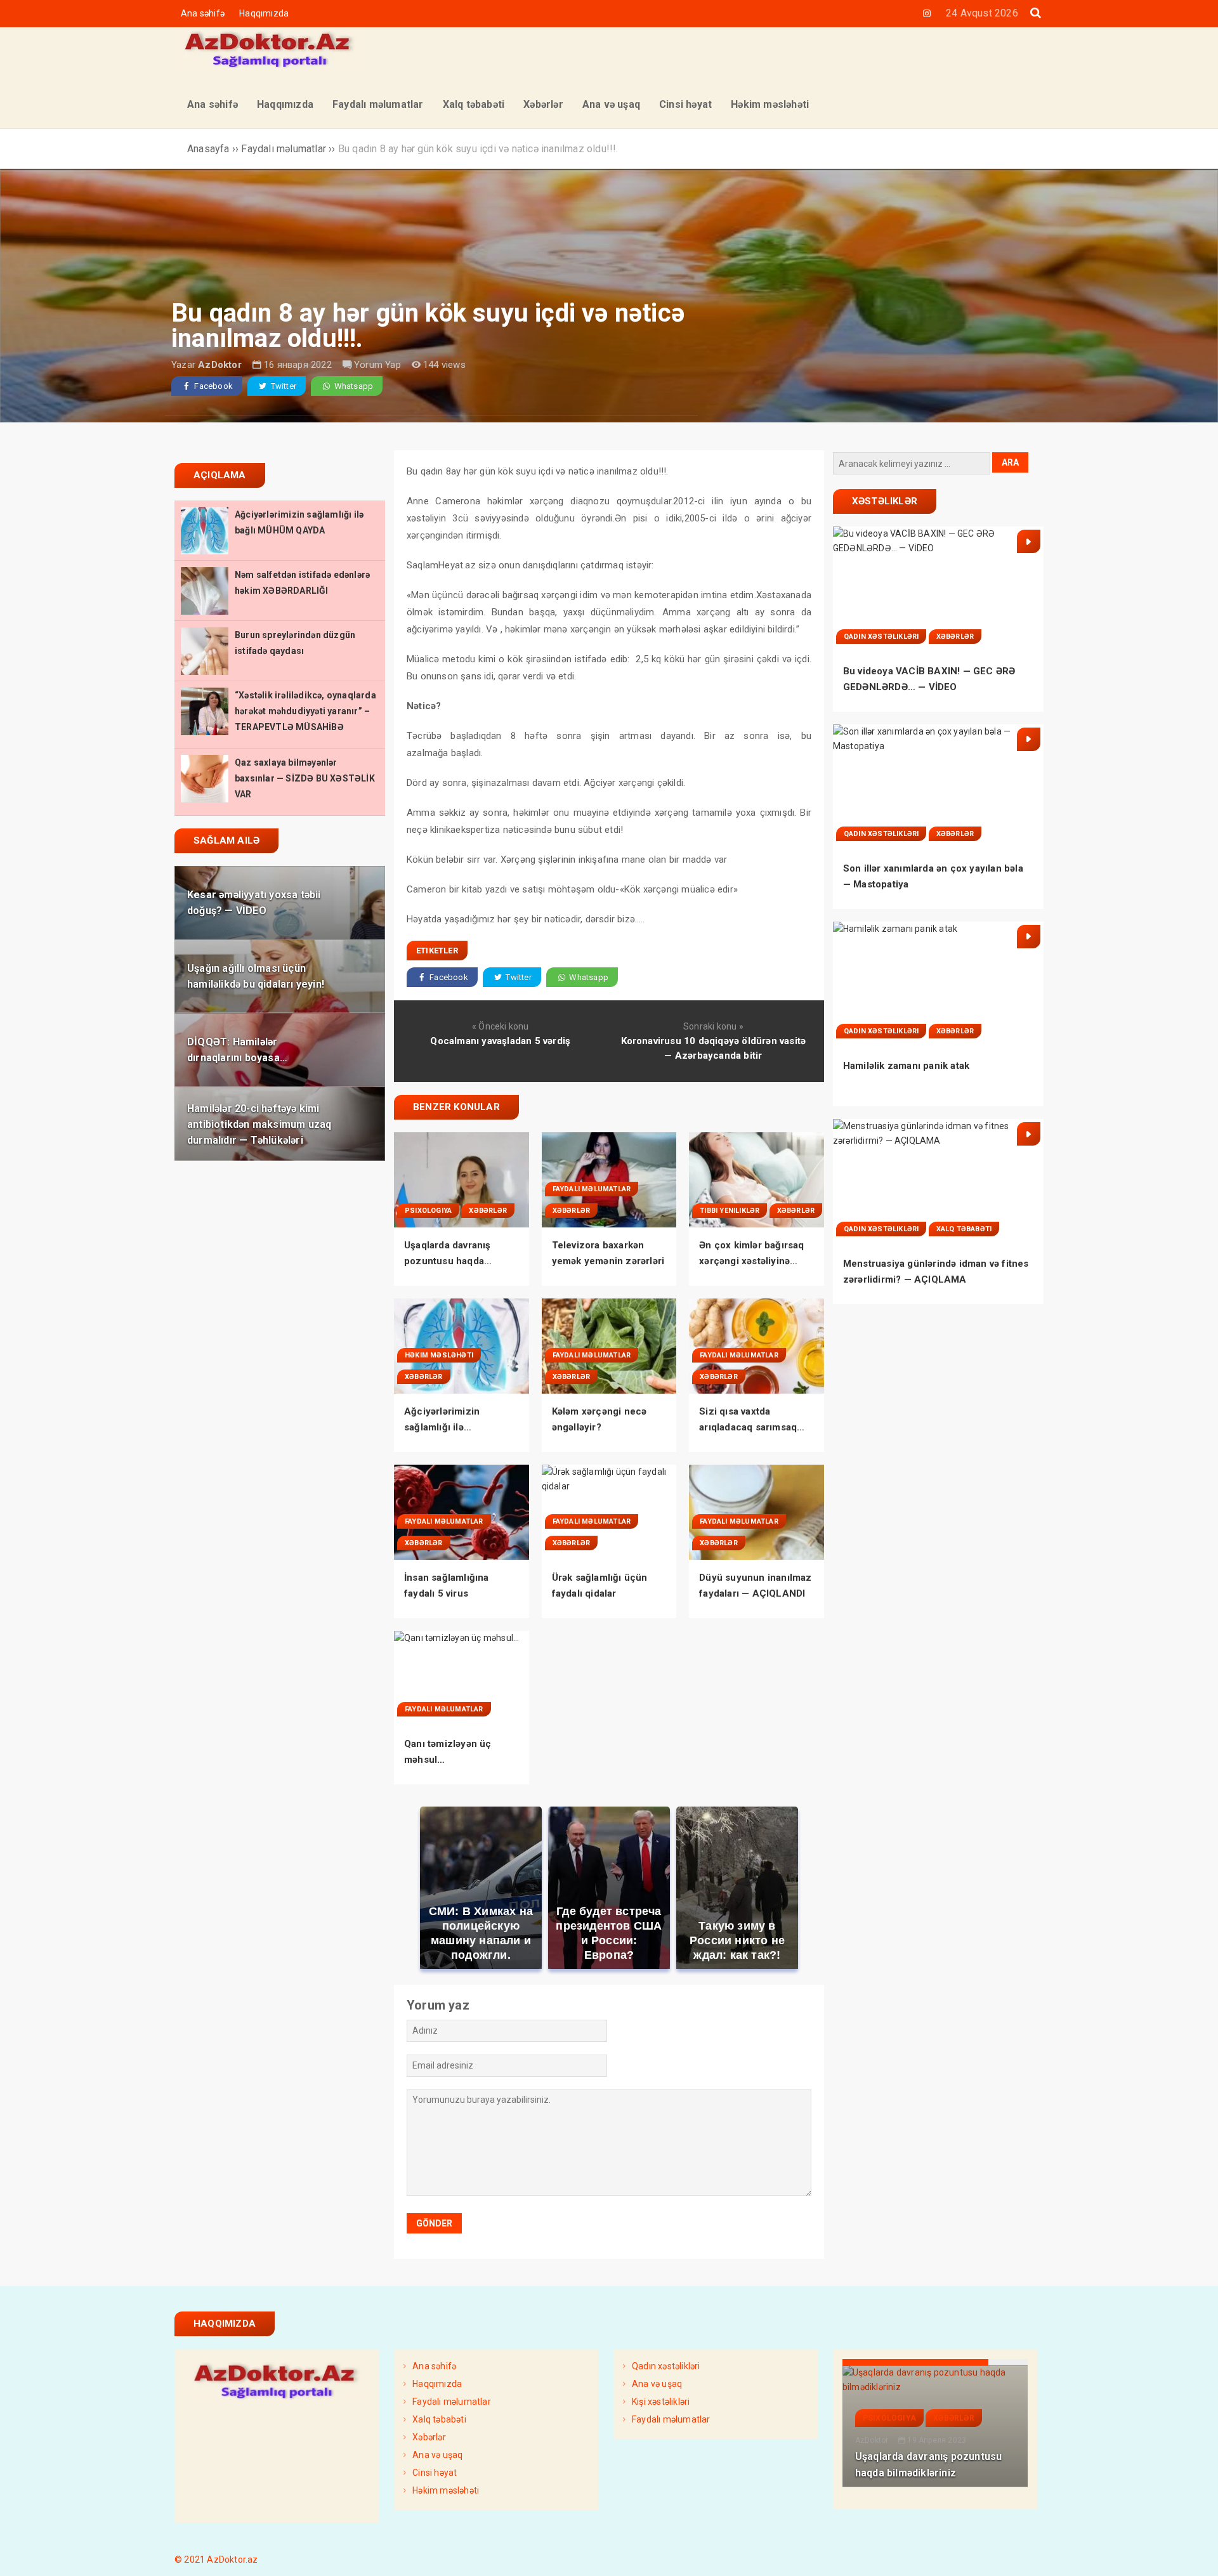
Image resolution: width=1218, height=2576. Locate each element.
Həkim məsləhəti (439, 1355)
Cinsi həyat (435, 2473)
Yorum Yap (377, 365)
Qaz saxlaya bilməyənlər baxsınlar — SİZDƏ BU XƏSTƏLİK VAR (305, 778)
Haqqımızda (264, 13)
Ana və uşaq (437, 2455)
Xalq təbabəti (964, 1229)
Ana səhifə (203, 13)
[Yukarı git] (1196, 2554)
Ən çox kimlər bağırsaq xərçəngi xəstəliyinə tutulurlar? (751, 1261)
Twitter (282, 386)
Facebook (213, 386)
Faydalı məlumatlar (592, 1189)
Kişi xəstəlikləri (661, 2402)
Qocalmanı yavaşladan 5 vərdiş (500, 1041)
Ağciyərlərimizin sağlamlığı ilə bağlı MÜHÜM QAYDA (453, 1427)
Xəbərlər (488, 1211)
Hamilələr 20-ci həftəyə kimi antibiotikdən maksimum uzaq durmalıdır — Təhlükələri (259, 1124)
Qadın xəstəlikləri (881, 637)
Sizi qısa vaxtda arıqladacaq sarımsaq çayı (748, 1427)
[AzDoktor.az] (270, 69)
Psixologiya (428, 1211)
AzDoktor (220, 365)
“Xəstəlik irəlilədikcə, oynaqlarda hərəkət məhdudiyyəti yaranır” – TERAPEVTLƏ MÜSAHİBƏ (305, 711)
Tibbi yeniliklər (730, 1211)
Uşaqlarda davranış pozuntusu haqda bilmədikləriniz (448, 1261)
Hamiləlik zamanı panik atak (906, 1066)
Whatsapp (352, 386)
